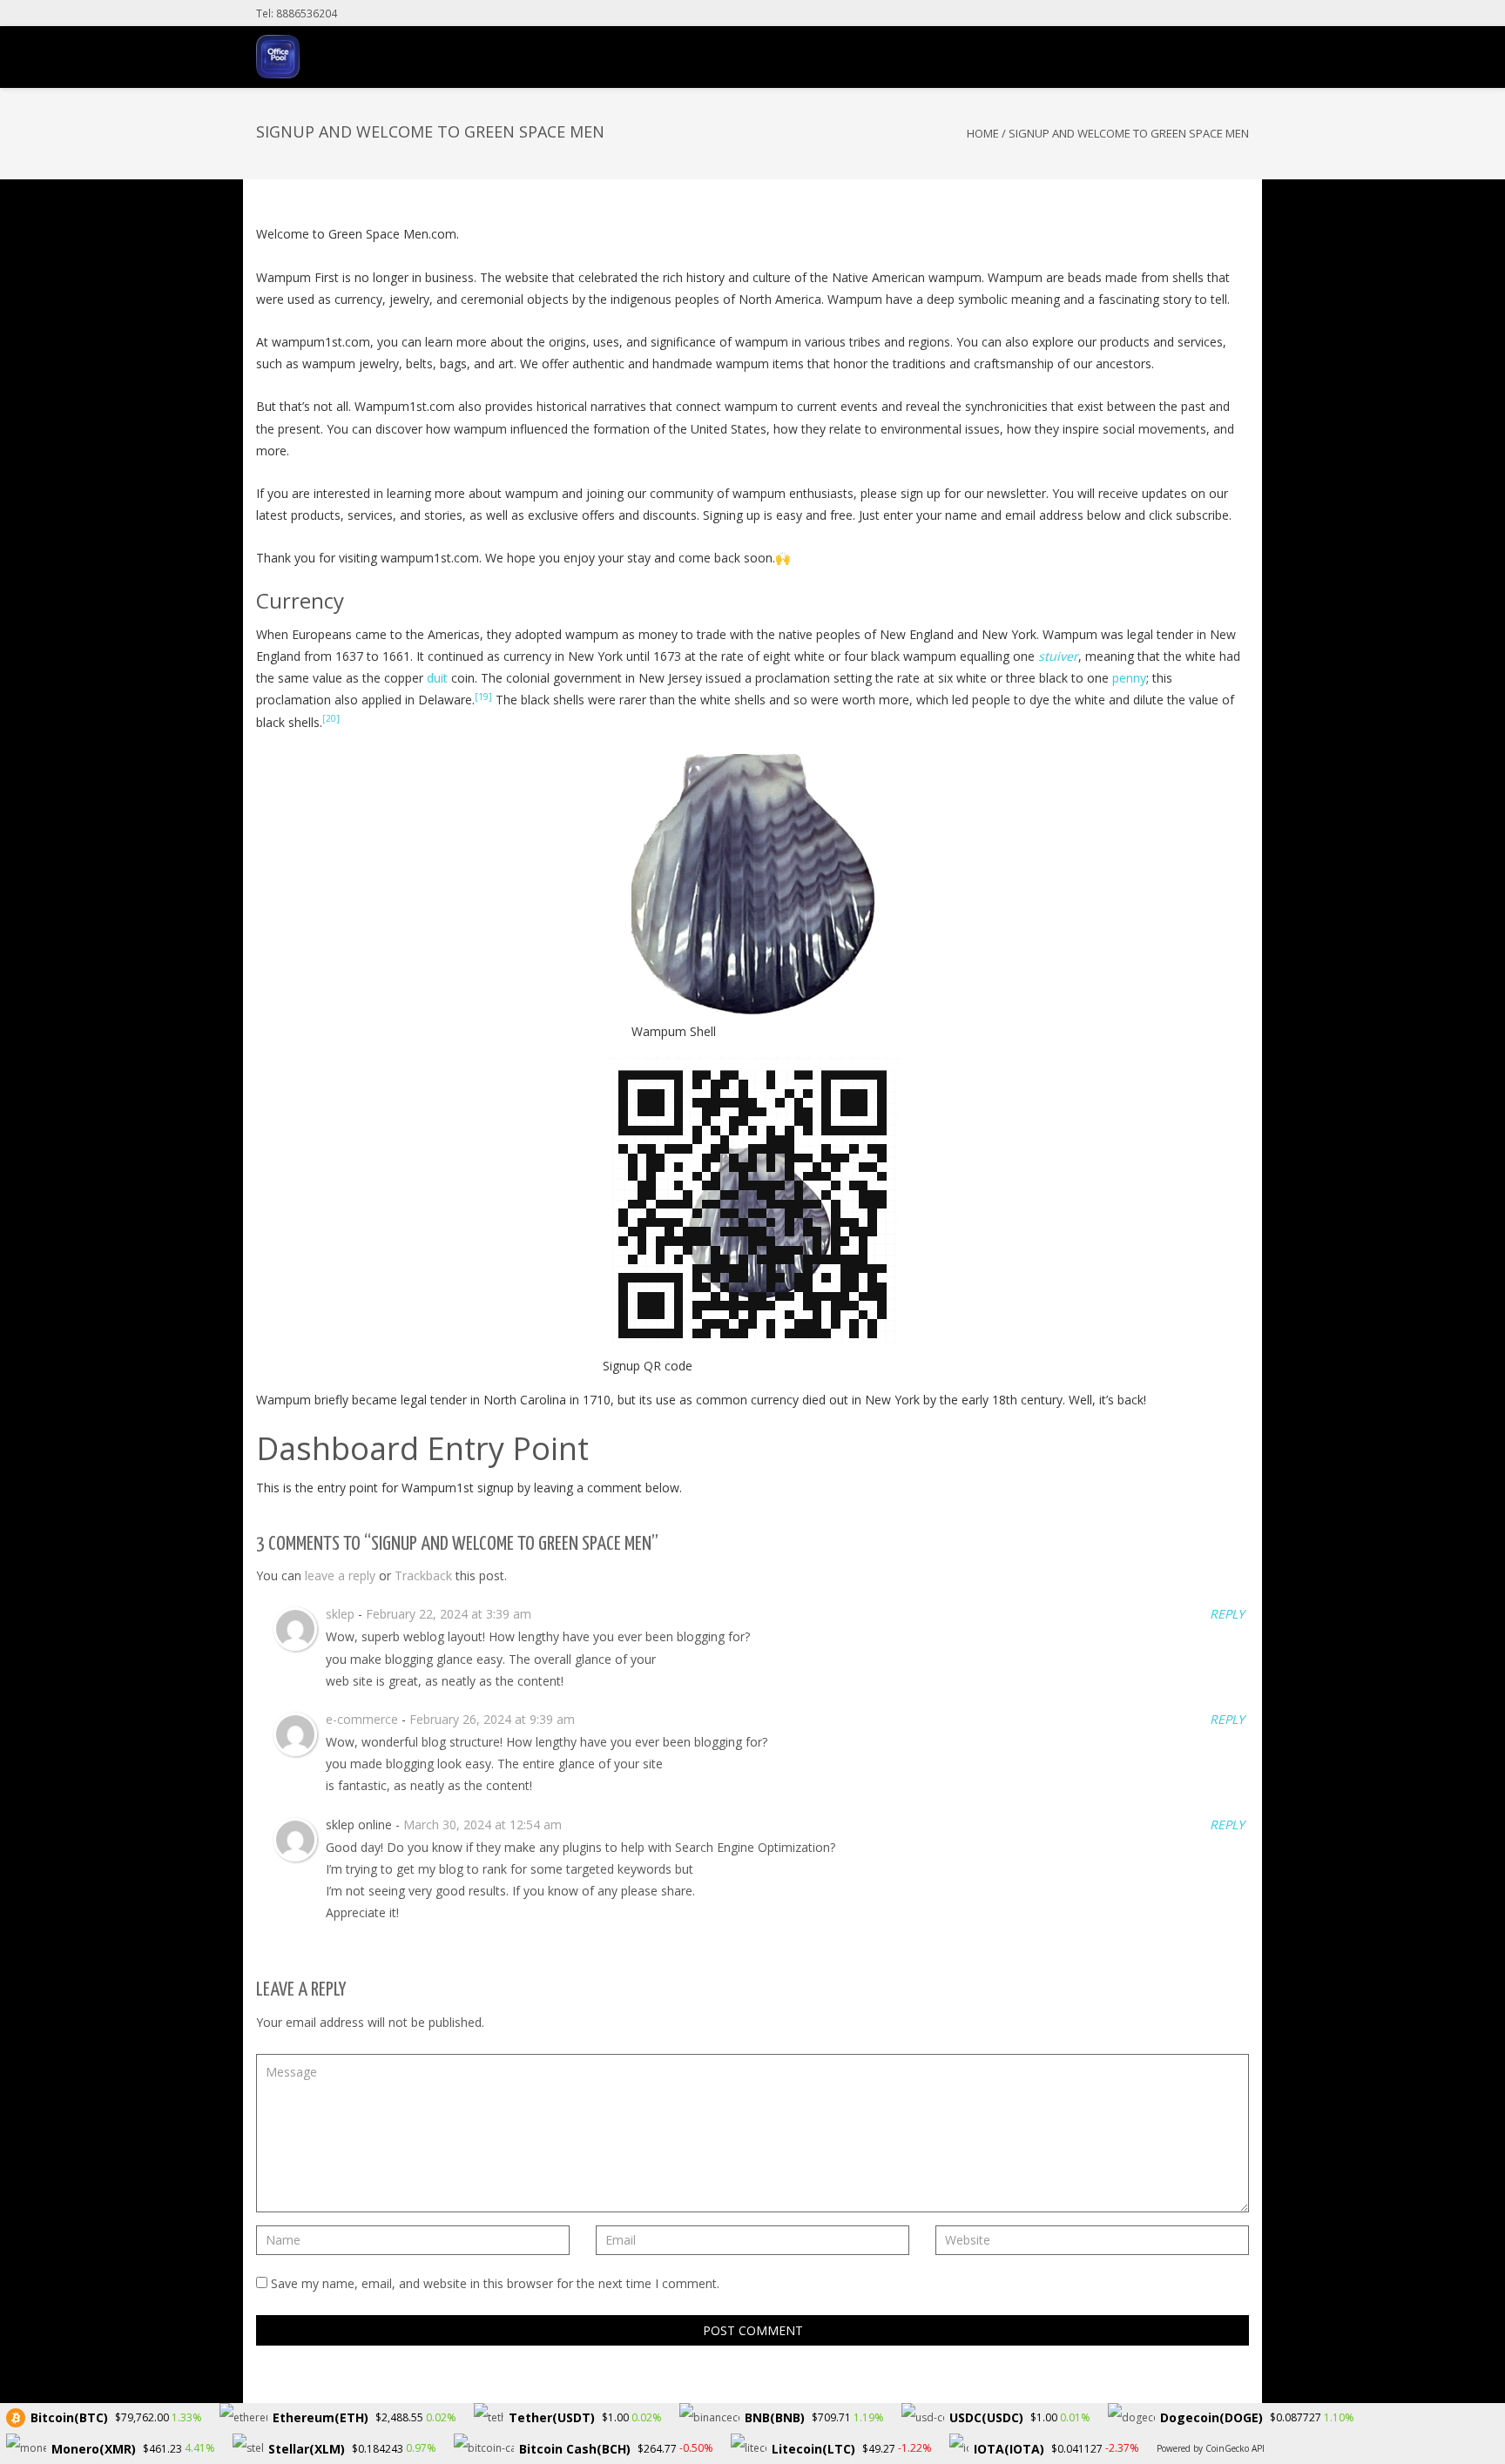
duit (437, 678)
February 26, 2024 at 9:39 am (492, 1719)
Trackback (423, 1575)
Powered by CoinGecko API (1211, 2448)
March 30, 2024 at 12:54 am (483, 1824)
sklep (340, 1614)
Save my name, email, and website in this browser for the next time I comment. (495, 2283)
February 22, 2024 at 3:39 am (449, 1614)
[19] (483, 697)
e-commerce (362, 1719)
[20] (331, 718)
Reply (1225, 1614)
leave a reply (340, 1575)
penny (1129, 678)
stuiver (1058, 656)
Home (983, 133)
